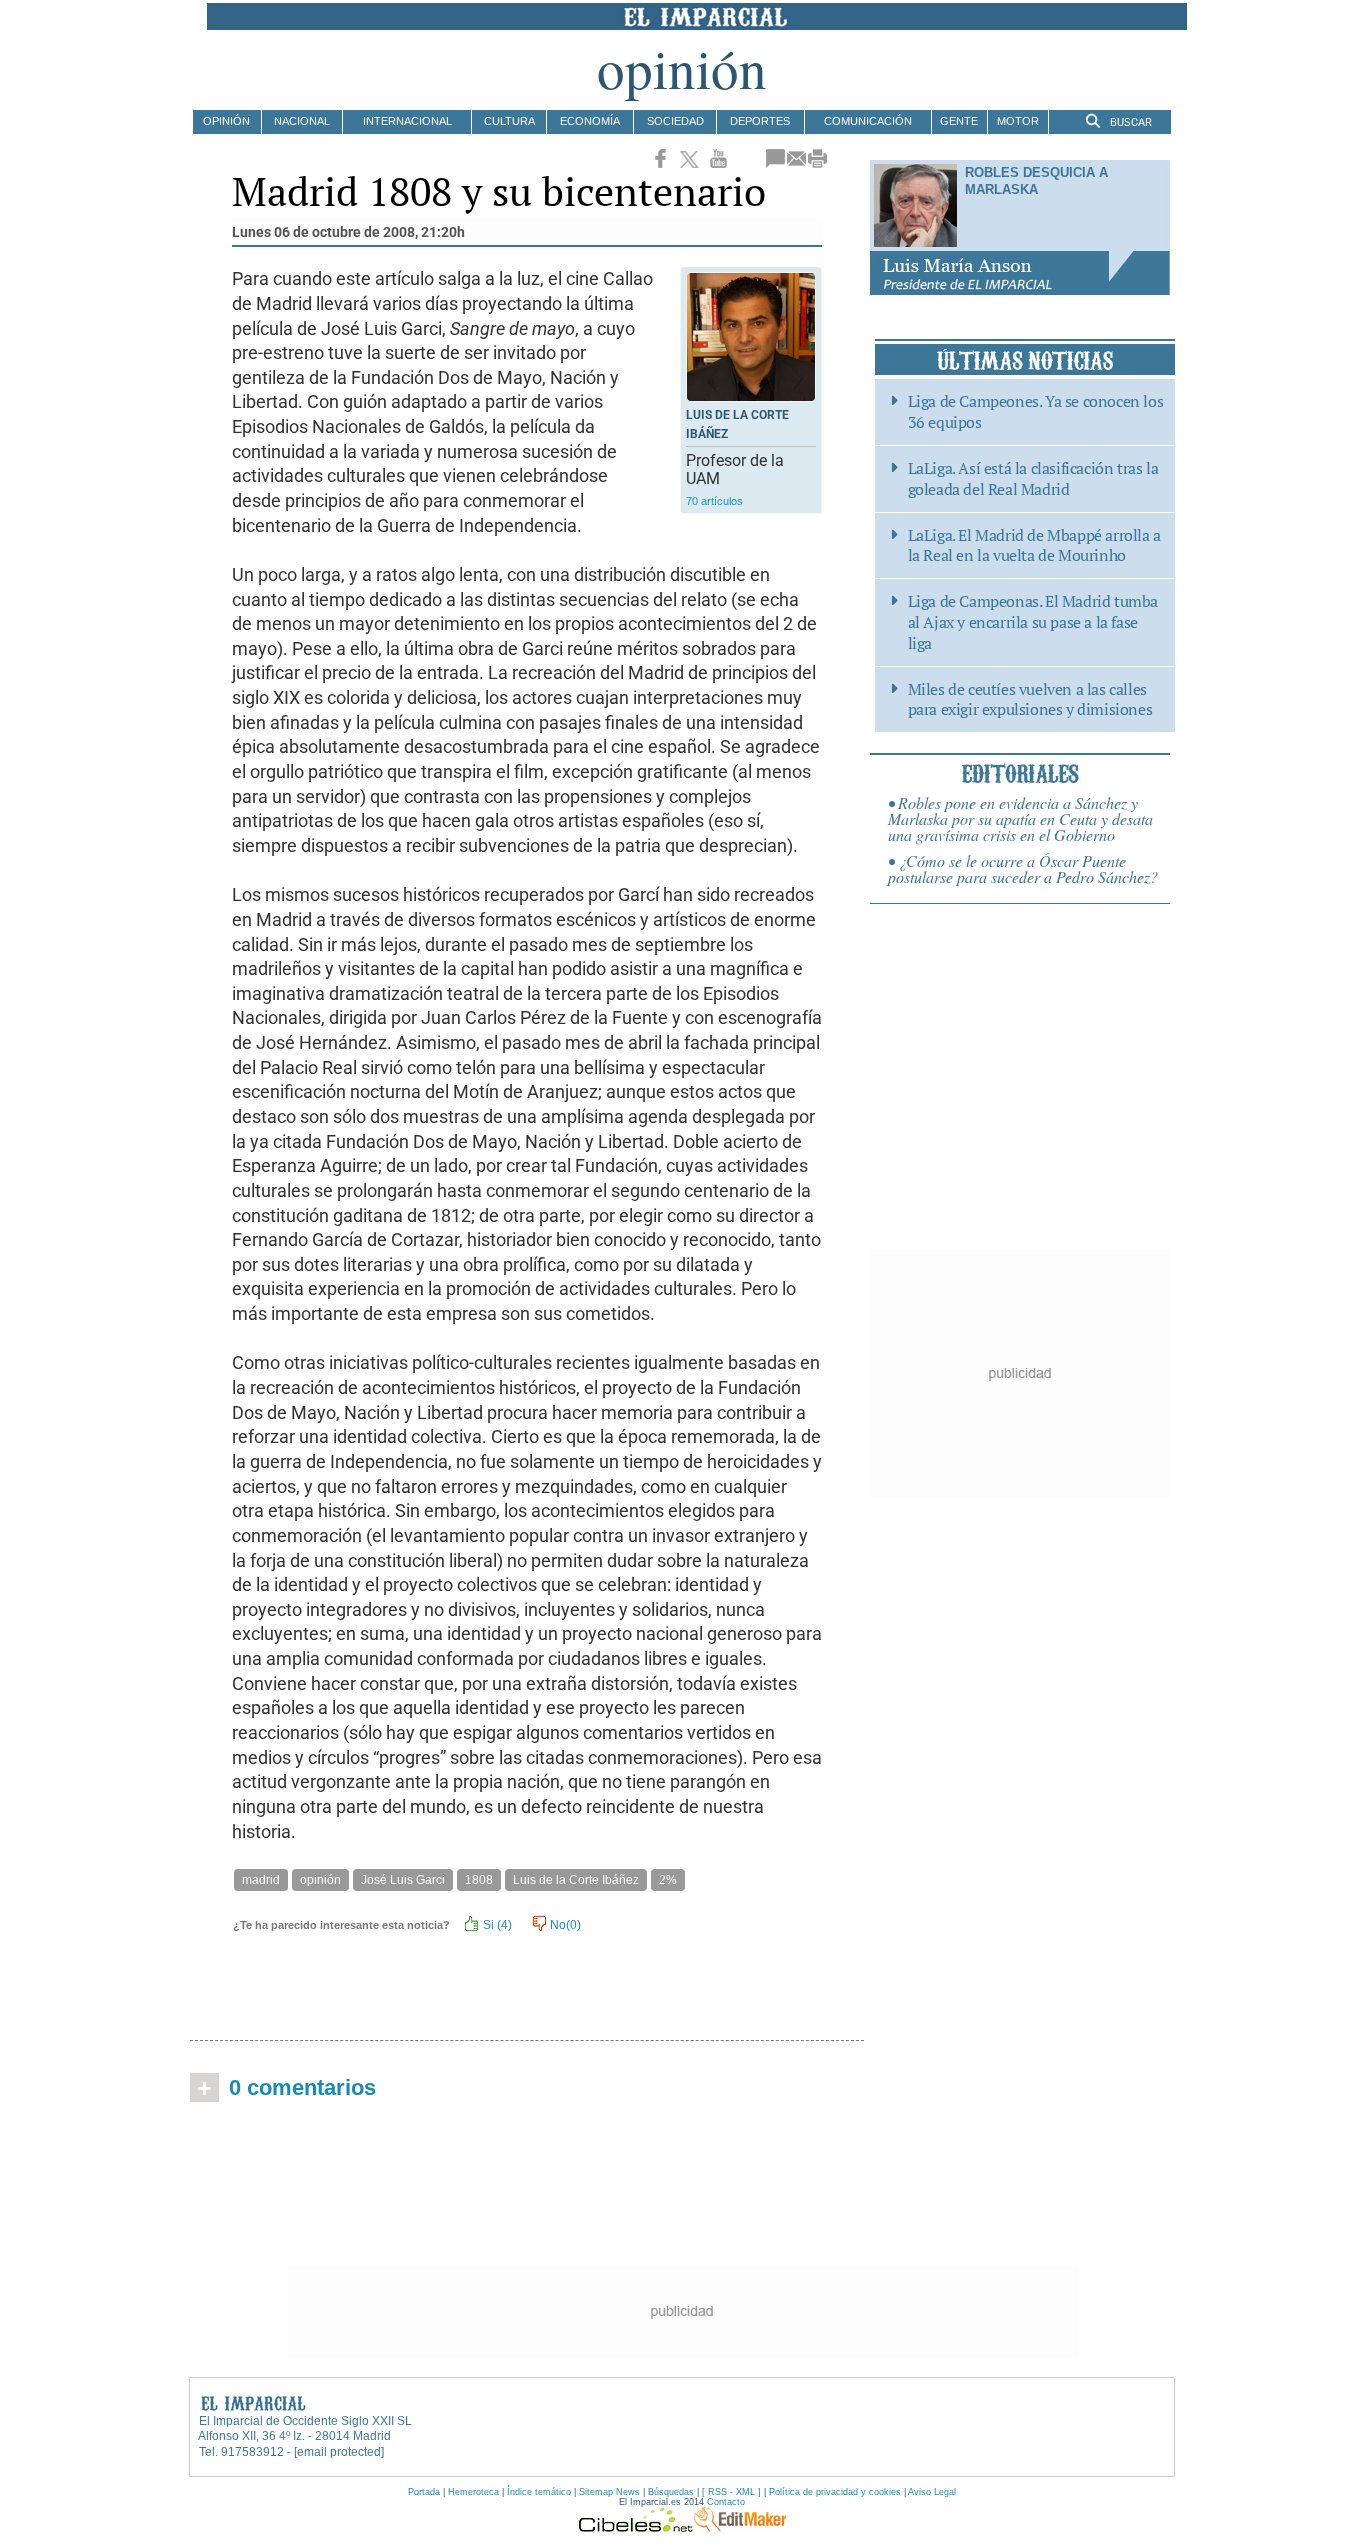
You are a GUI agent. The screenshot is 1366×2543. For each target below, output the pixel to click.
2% (668, 1880)
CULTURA (509, 121)
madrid (261, 1880)
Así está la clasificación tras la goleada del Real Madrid (1033, 479)
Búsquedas (671, 2492)
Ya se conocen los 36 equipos (1036, 412)
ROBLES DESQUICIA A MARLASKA (1036, 181)
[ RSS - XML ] (731, 2492)
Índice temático (539, 2492)
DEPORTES (760, 121)
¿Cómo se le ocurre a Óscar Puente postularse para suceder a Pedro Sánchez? (1023, 868)
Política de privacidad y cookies (835, 2492)
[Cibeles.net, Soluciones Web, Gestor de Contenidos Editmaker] (636, 2527)
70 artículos (714, 501)
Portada (424, 2492)
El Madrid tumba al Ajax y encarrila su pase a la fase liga (1033, 622)
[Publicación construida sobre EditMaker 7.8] (740, 2527)
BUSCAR (1129, 122)
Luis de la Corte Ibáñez (576, 1880)
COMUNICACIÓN (868, 121)
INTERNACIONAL (407, 121)
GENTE (959, 121)
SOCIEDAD (675, 121)
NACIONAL (302, 121)
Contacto (726, 2502)
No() (564, 1925)
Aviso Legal (932, 2492)
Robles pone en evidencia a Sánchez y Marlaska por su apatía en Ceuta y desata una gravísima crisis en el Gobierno (1020, 818)
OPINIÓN (226, 121)
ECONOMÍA (590, 121)
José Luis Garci (403, 1880)
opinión (320, 1880)
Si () (496, 1925)
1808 (479, 1880)
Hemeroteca (473, 2492)
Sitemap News (609, 2492)
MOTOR (1018, 121)
